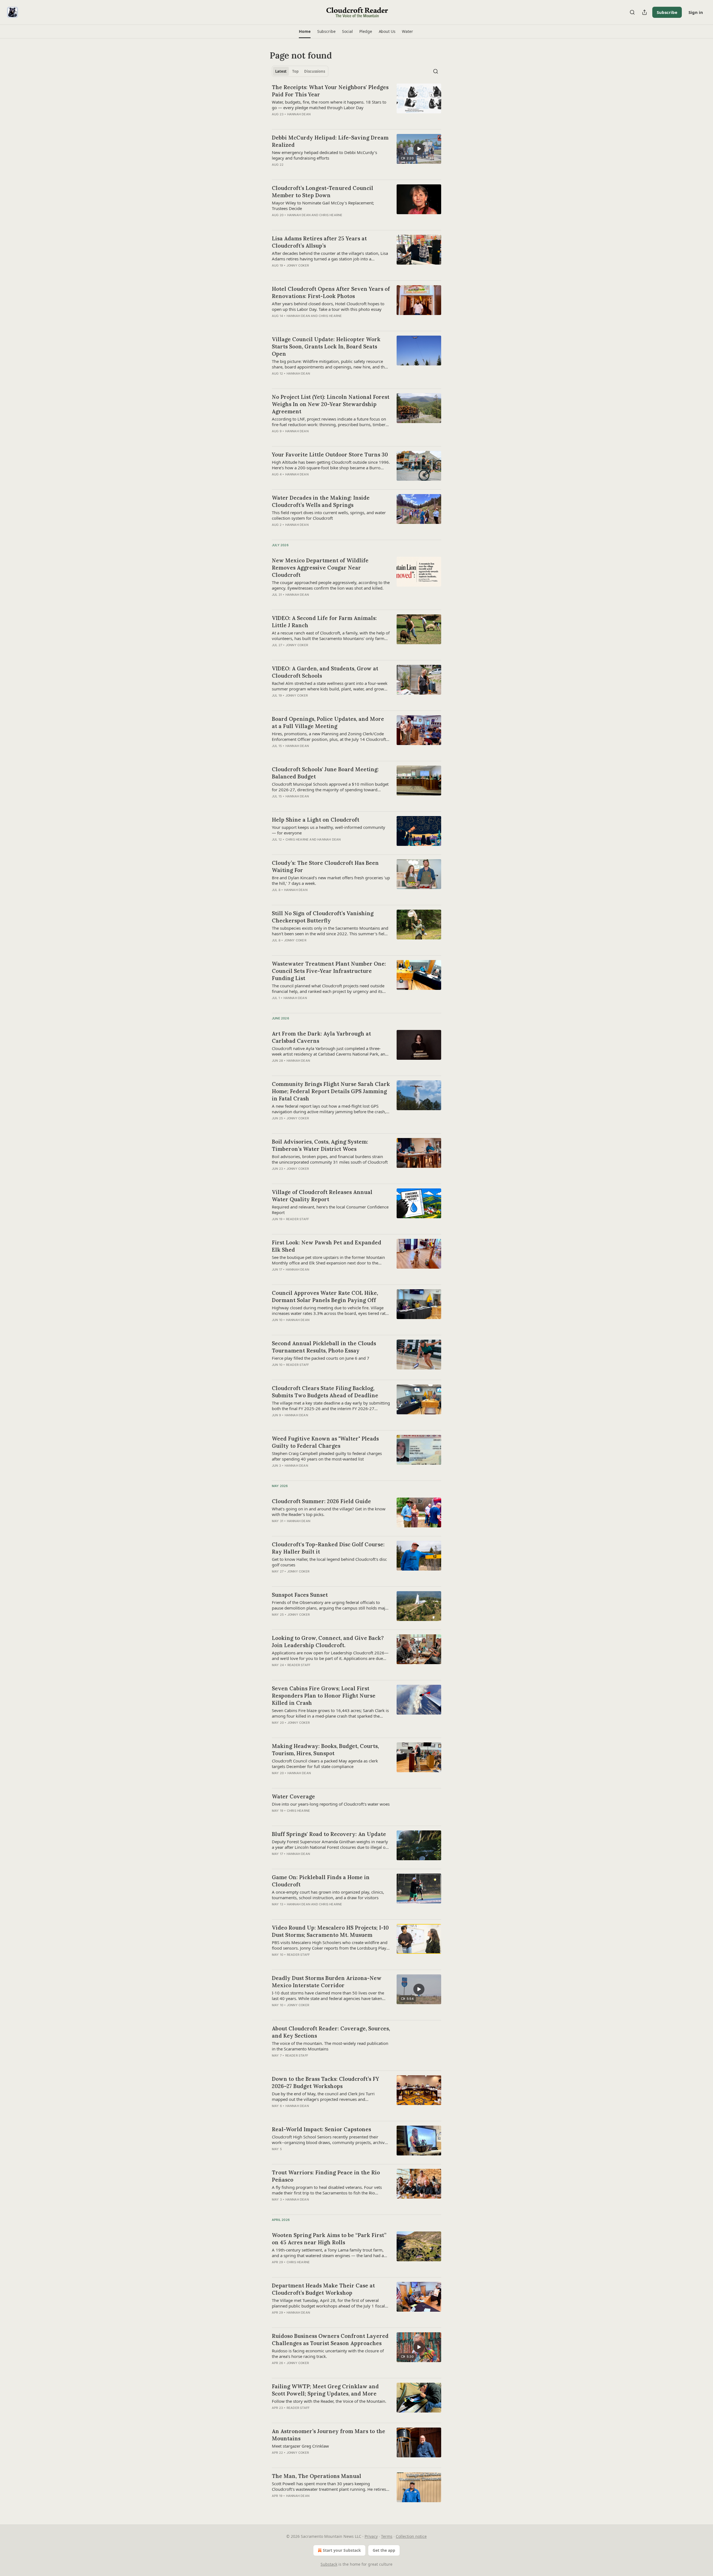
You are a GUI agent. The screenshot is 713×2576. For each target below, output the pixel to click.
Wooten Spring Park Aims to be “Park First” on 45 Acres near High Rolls (329, 2239)
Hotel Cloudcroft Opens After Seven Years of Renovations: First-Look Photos (331, 292)
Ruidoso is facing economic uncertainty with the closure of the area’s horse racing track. (328, 2353)
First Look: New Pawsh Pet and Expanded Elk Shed (327, 1246)
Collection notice (411, 2536)
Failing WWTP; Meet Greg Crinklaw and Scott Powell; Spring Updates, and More (325, 2390)
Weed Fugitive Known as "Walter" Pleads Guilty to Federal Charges (325, 1442)
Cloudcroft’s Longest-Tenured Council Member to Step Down (323, 192)
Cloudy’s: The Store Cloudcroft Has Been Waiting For (325, 866)
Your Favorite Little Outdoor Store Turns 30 (330, 455)
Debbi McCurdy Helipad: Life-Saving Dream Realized (330, 141)
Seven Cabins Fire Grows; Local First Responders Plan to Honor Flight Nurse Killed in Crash (324, 1696)
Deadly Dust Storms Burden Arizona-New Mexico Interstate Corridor (327, 1982)
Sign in (696, 12)
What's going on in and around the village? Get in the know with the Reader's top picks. (329, 1512)
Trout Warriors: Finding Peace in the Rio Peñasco (326, 2176)
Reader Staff (297, 1219)
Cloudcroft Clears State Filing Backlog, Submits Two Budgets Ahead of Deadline (325, 1392)
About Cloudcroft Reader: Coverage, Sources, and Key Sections (331, 2032)
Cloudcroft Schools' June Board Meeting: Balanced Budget (325, 773)
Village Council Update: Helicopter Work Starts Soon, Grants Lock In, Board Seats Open (326, 346)
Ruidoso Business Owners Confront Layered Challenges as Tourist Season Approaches (330, 2340)
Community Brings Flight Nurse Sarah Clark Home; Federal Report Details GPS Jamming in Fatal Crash (331, 1091)
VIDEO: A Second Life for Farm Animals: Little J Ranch (324, 622)
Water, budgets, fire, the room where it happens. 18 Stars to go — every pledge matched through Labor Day (329, 105)
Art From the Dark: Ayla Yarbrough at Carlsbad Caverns (321, 1037)
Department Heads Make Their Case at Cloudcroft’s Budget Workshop (323, 2289)
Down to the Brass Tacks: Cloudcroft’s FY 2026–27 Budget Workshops (325, 2082)
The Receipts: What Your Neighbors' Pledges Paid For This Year (330, 91)
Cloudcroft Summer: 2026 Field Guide (321, 1501)
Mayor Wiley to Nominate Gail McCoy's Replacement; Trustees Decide (323, 206)
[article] (356, 104)
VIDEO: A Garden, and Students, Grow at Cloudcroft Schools (325, 672)
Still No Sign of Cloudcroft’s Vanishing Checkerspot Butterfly (323, 917)
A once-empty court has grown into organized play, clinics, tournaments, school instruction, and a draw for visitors (328, 1895)
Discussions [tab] (315, 71)
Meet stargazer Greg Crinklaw (300, 2446)
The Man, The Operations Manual (317, 2476)
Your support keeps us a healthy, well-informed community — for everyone (329, 830)
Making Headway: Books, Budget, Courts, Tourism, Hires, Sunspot (325, 1750)
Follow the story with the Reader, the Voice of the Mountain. (329, 2401)
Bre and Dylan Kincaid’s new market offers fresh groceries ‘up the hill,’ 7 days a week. (331, 880)
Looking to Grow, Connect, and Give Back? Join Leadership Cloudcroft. (328, 1642)
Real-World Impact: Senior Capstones (321, 2129)
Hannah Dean (299, 114)
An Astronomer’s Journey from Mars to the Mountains (329, 2435)
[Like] (275, 1818)
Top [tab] (295, 71)
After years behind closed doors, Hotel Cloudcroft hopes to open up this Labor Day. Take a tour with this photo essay (328, 306)
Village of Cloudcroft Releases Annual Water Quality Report (322, 1196)
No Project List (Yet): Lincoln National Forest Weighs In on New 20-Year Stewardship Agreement (331, 404)
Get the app (384, 2550)
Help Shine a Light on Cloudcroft (316, 820)
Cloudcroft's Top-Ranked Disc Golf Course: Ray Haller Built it (328, 1548)
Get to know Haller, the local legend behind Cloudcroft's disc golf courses (329, 1562)
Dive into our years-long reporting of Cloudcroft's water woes (331, 1804)
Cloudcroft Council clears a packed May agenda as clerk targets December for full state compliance (325, 1764)
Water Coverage (293, 1796)
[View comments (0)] (314, 121)
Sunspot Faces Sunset (300, 1595)
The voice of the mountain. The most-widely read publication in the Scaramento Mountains (330, 2046)
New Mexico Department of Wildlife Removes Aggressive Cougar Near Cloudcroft (320, 568)
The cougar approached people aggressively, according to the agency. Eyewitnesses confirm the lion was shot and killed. (331, 585)
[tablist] (300, 71)
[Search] (632, 12)
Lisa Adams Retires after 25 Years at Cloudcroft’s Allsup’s (319, 242)
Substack (329, 2564)
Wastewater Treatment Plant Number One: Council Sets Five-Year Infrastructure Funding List (329, 971)
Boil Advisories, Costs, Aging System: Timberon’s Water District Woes (320, 1145)
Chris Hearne (331, 215)
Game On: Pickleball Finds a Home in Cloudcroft (321, 1881)
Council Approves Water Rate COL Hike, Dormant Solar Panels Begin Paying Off (325, 1296)
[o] (419, 149)
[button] (305, 31)
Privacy (371, 2536)
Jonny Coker (298, 265)
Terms (387, 2536)
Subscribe (667, 12)
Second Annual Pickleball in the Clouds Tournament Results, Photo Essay (324, 1347)
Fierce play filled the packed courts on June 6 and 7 (321, 1358)
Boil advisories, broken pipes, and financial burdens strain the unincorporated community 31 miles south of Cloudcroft (330, 1159)
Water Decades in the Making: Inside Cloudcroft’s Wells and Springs (321, 501)
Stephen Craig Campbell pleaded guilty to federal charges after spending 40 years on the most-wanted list (327, 1456)
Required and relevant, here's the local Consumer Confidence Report (330, 1210)
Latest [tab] (281, 71)
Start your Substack (342, 2550)
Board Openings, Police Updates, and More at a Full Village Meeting (328, 722)
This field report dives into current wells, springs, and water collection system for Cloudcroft (329, 515)
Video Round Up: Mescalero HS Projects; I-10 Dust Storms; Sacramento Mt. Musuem (330, 1931)
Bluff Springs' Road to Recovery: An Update (329, 1834)
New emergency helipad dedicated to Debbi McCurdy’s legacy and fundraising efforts (324, 155)
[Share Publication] (644, 12)
